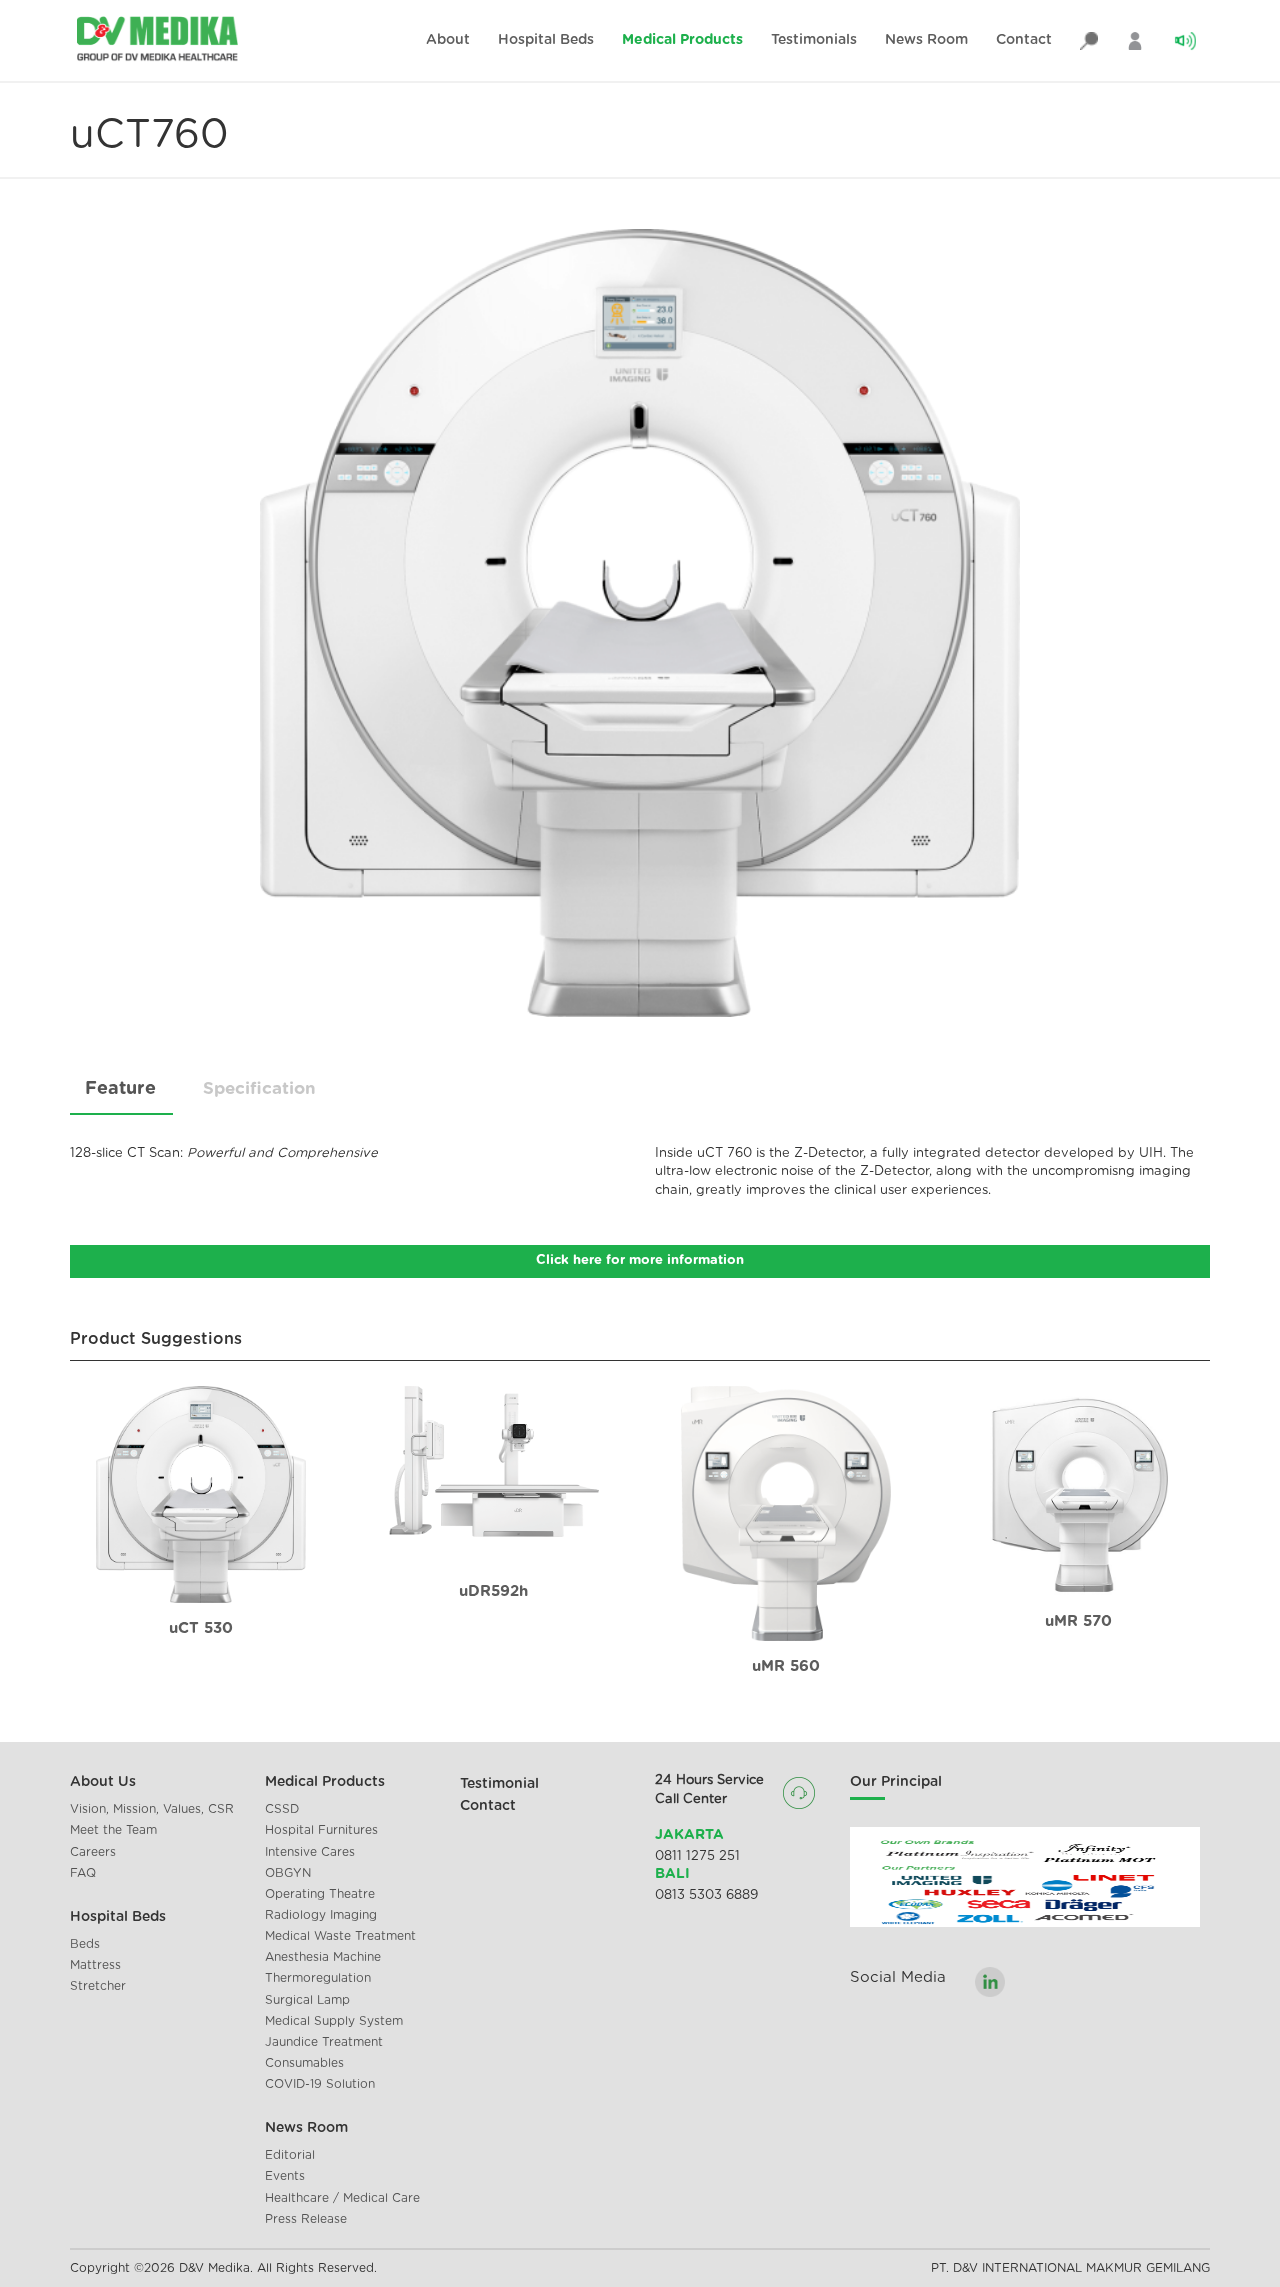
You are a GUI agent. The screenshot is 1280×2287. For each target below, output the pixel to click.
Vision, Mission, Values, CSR (152, 1809)
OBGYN (288, 1873)
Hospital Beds (546, 40)
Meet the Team (113, 1830)
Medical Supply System (334, 2021)
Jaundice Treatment (324, 2042)
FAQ (83, 1873)
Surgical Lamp (307, 2000)
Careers (93, 1852)
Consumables (304, 2063)
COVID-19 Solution (320, 2084)
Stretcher (98, 1986)
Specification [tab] (259, 1088)
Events (285, 2176)
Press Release (306, 2219)
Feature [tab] (120, 1089)
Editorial (290, 2155)
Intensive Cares (310, 1852)
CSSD (282, 1809)
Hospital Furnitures (321, 1830)
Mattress (95, 1965)
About (448, 40)
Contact (1024, 40)
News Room (926, 40)
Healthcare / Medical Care (342, 2198)
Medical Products (682, 40)
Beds (85, 1944)
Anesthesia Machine (323, 1957)
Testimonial (499, 1784)
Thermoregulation (318, 1978)
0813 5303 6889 (706, 1895)
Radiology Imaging (321, 1915)
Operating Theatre (320, 1894)
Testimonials (814, 40)
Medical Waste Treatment (340, 1936)
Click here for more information (640, 1260)
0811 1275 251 (697, 1856)
